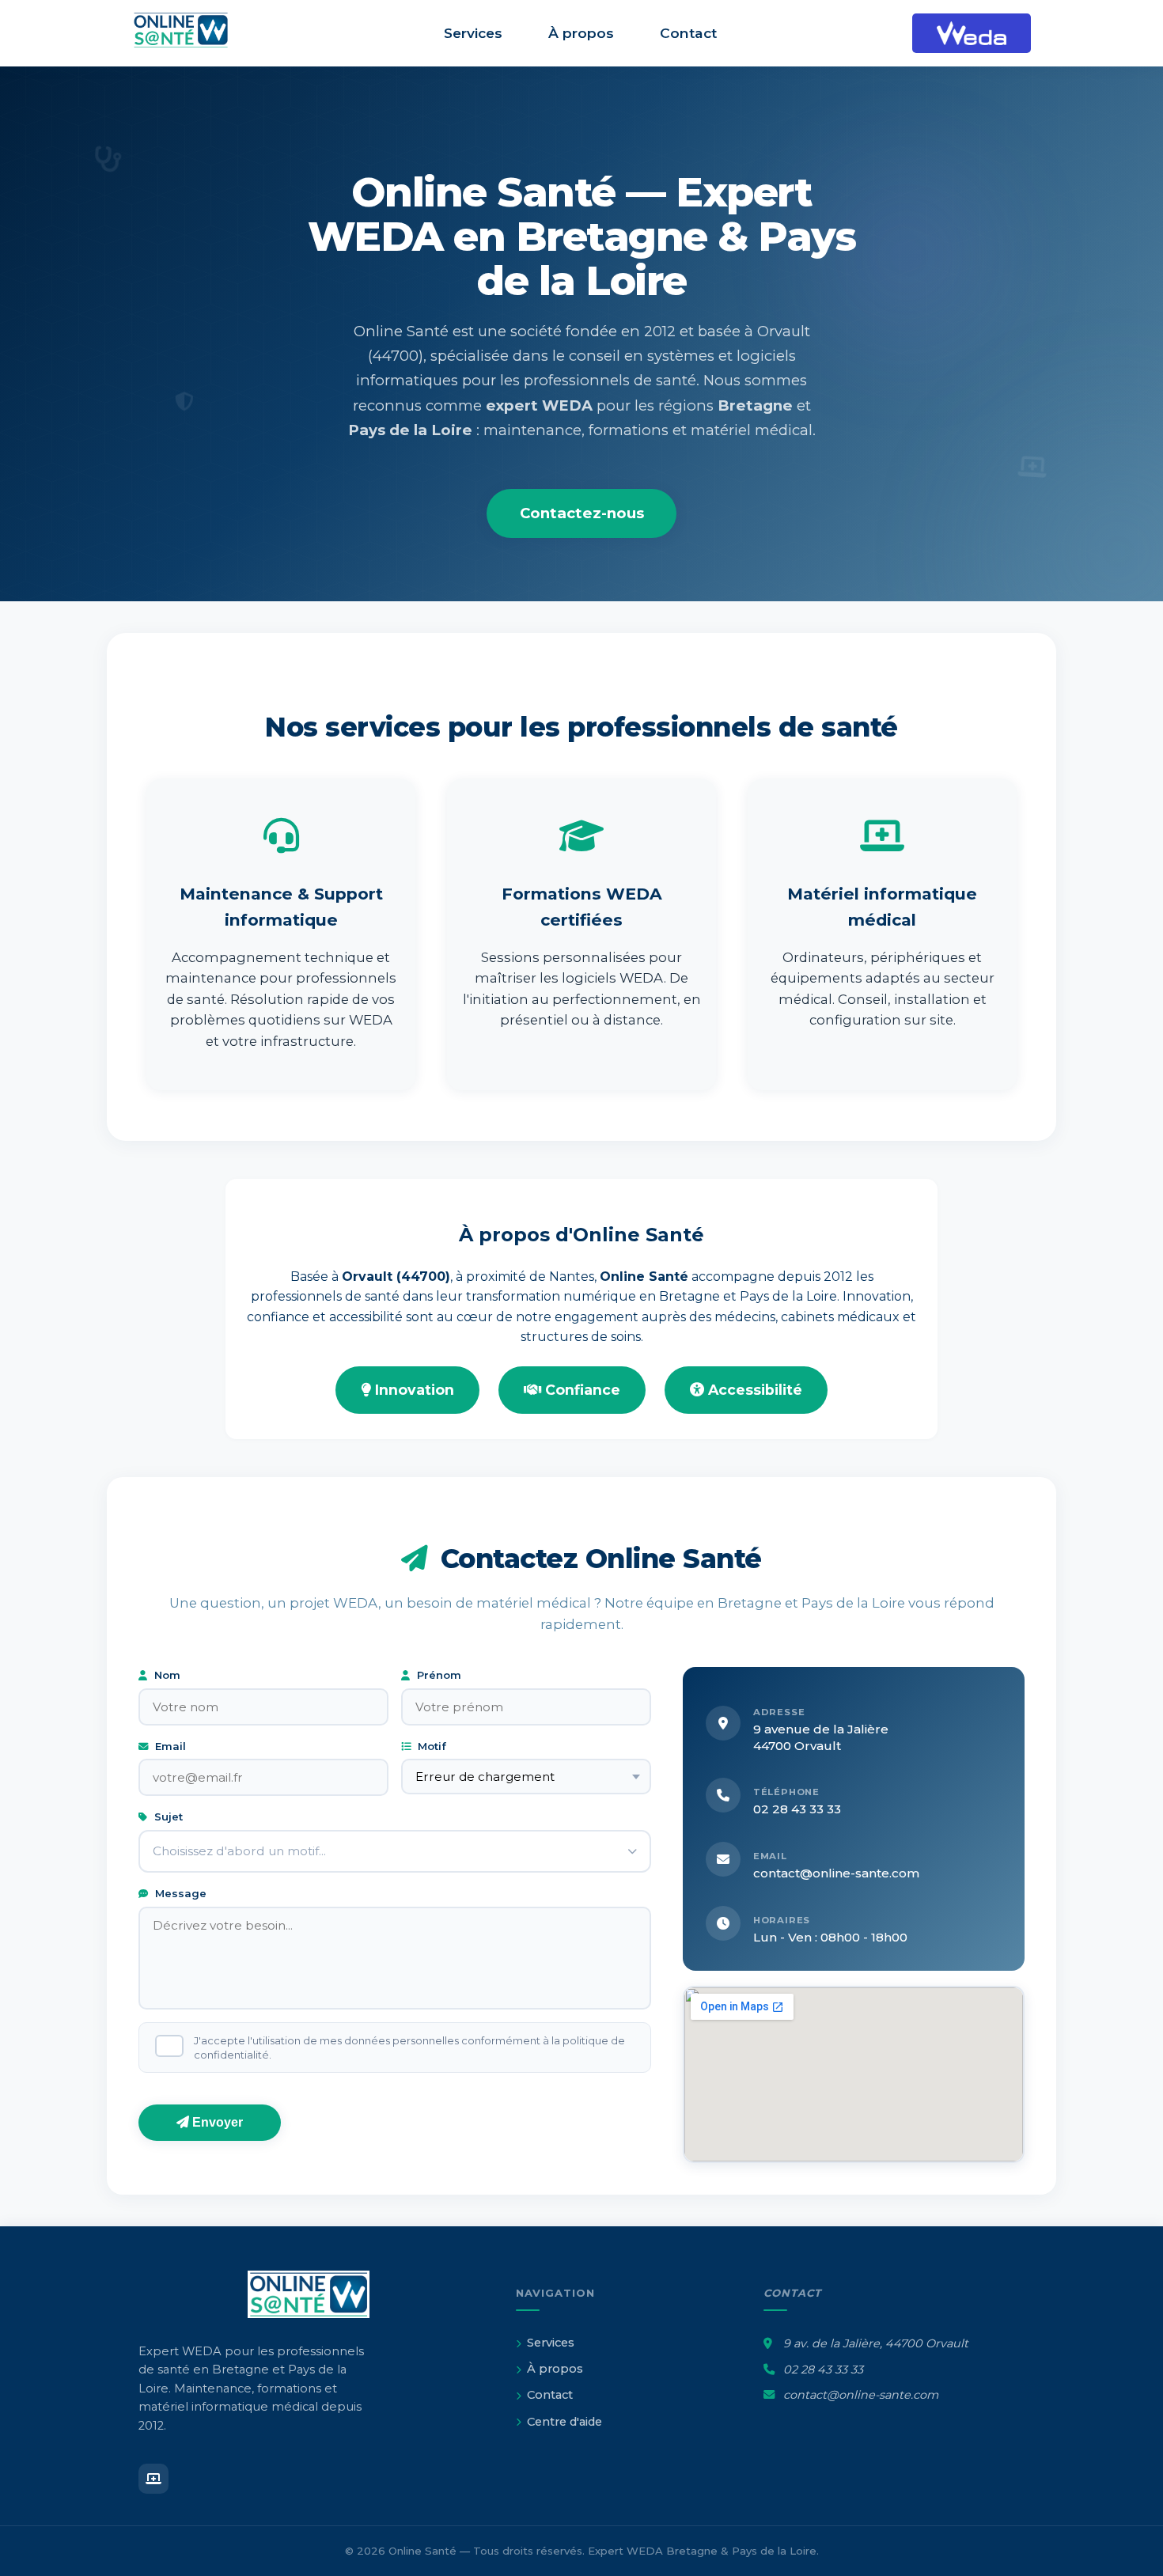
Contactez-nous (582, 513)
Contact (688, 33)
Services (473, 33)
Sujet (167, 1816)
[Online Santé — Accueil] (190, 33)
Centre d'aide (564, 2422)
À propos (581, 33)
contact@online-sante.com (836, 1873)
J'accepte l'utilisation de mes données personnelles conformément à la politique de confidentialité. (409, 2048)
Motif (430, 1746)
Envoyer (216, 2122)
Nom (166, 1675)
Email (169, 1746)
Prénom (438, 1675)
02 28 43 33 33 (797, 1809)
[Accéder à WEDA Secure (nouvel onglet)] (972, 33)
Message (179, 1893)
